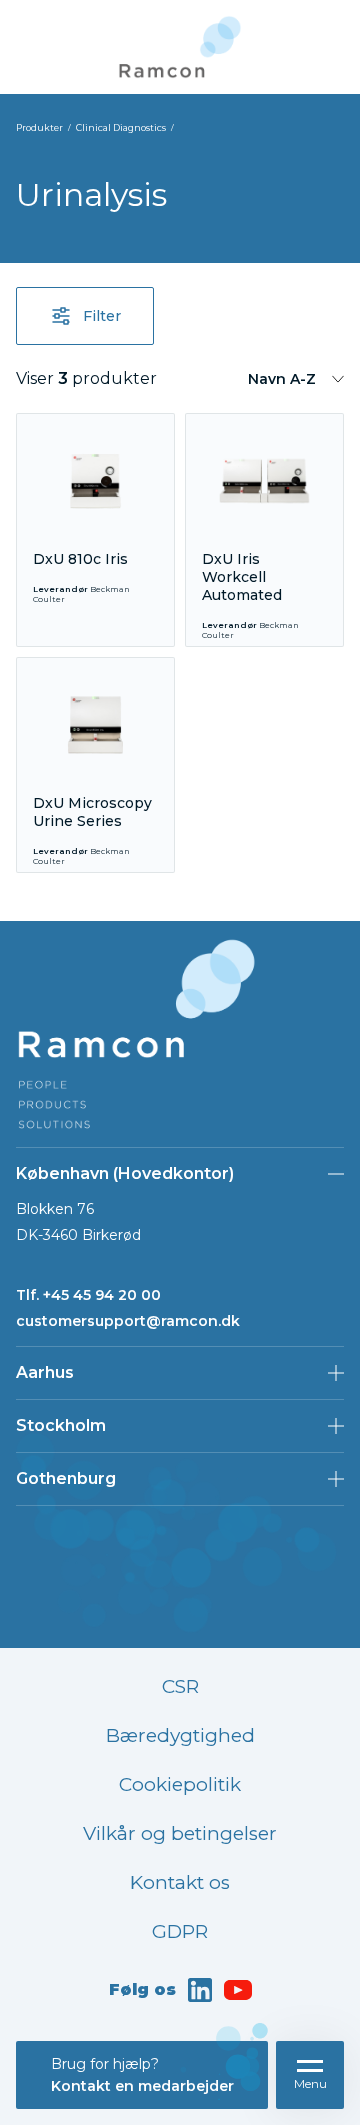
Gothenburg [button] (66, 1478)
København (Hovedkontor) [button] (125, 1173)
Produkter (39, 127)
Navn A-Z (282, 379)
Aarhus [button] (45, 1372)
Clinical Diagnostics (121, 127)
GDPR (180, 1931)
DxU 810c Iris (80, 559)
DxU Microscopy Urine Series (92, 812)
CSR (180, 1686)
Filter (102, 316)
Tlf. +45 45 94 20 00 (88, 1295)
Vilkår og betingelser (180, 1833)
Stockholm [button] (61, 1425)
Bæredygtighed (180, 1735)
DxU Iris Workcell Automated (242, 577)
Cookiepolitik (180, 1784)
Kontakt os (180, 1882)
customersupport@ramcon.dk (128, 1321)
